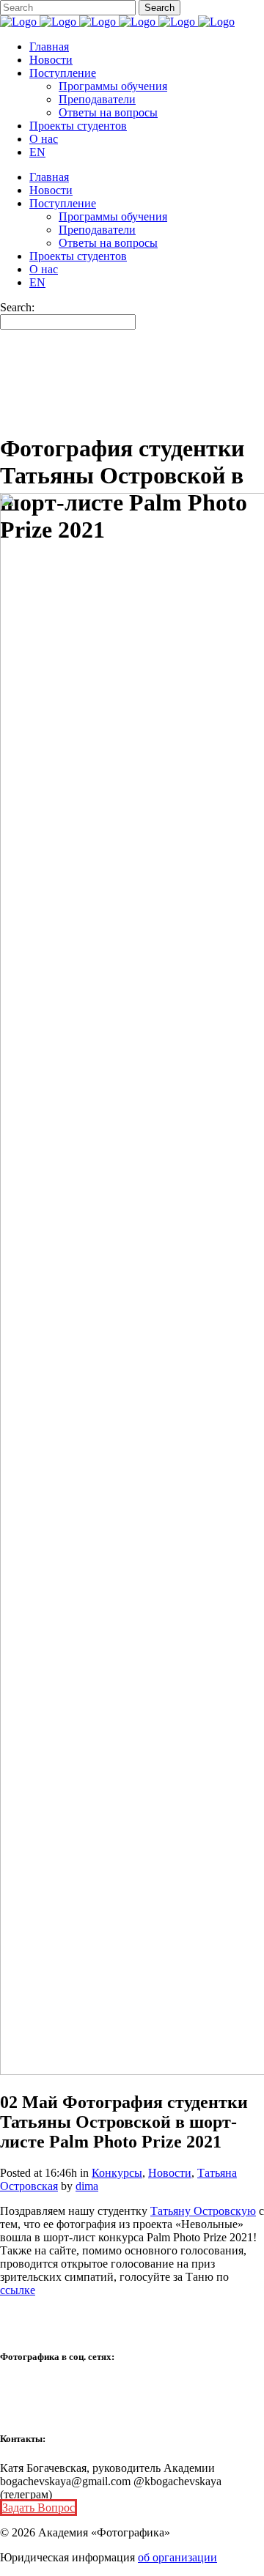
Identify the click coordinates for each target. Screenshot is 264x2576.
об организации (177, 2557)
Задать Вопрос (38, 2508)
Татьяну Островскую (203, 2211)
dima (87, 2186)
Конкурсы (117, 2173)
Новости (170, 2173)
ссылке (18, 2290)
